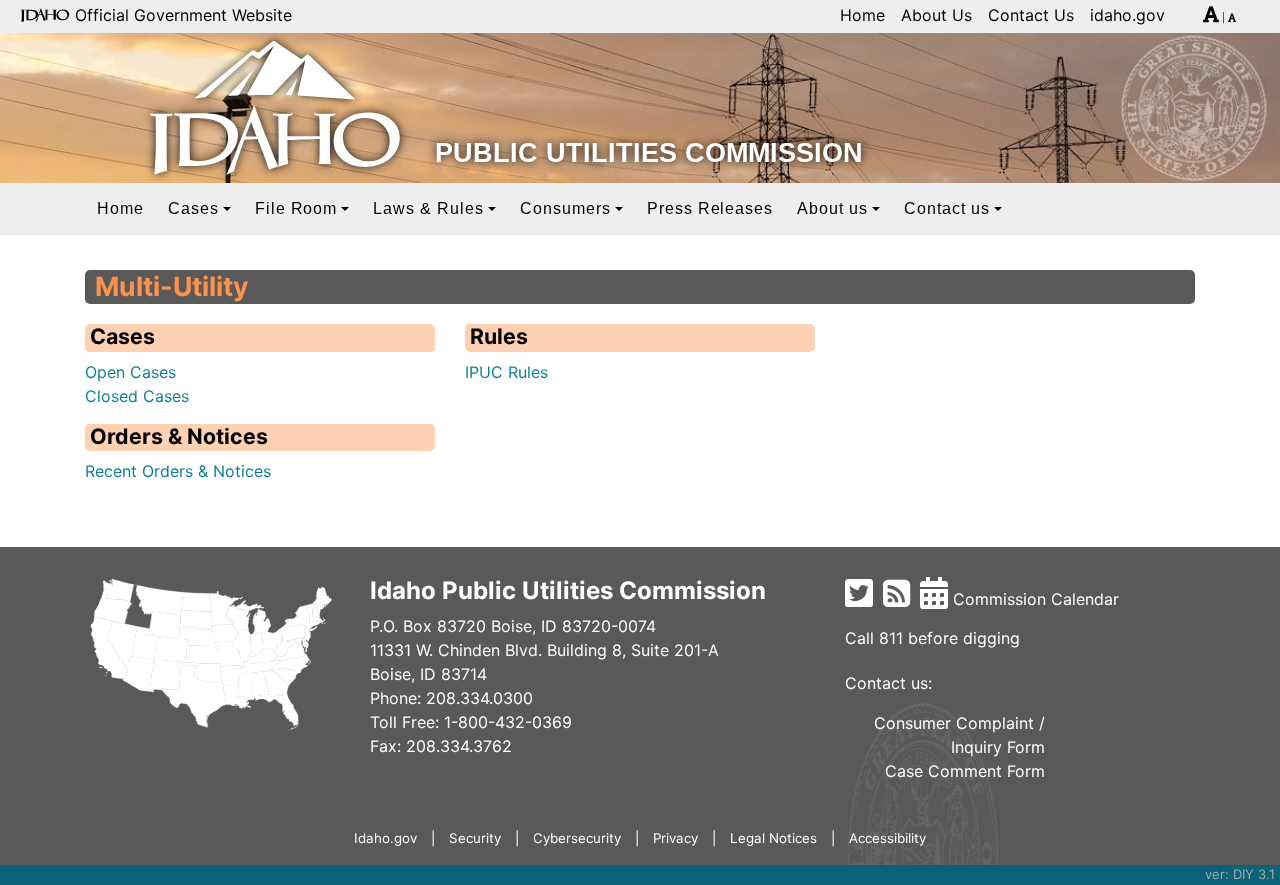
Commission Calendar (1033, 599)
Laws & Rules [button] (428, 208)
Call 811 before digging (932, 638)
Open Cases (130, 372)
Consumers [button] (565, 208)
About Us (936, 15)
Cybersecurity (577, 838)
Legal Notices (773, 838)
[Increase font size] (1211, 18)
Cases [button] (193, 208)
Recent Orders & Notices (178, 471)
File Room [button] (296, 208)
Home (862, 15)
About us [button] (832, 208)
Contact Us (1031, 15)
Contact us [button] (947, 208)
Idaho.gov (385, 838)
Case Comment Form (965, 771)
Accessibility (887, 838)
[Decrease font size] (1232, 18)
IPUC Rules (506, 372)
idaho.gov (1127, 15)
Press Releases (710, 208)
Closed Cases (137, 396)
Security (475, 838)
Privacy (675, 838)
